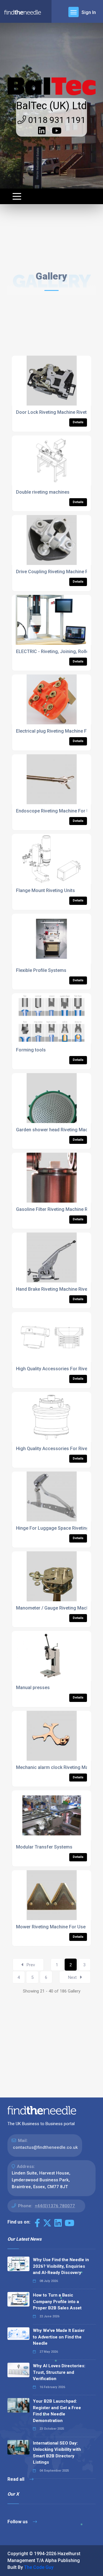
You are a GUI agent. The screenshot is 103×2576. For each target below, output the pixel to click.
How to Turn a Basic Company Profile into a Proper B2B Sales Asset (57, 2302)
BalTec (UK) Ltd (51, 106)
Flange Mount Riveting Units (45, 890)
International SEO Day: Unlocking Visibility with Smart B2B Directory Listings (57, 2453)
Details (78, 422)
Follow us (18, 2522)
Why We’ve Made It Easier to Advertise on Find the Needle (59, 2337)
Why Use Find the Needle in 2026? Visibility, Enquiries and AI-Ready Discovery (61, 2266)
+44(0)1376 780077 (55, 2206)
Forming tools (31, 1050)
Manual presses (33, 1688)
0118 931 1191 (56, 120)
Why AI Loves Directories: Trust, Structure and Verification (59, 2372)
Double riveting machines (43, 492)
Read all (16, 2479)
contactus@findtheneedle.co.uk (45, 2147)
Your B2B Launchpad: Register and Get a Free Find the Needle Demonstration (57, 2411)
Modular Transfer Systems (44, 1847)
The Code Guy (39, 2567)
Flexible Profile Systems (41, 970)
